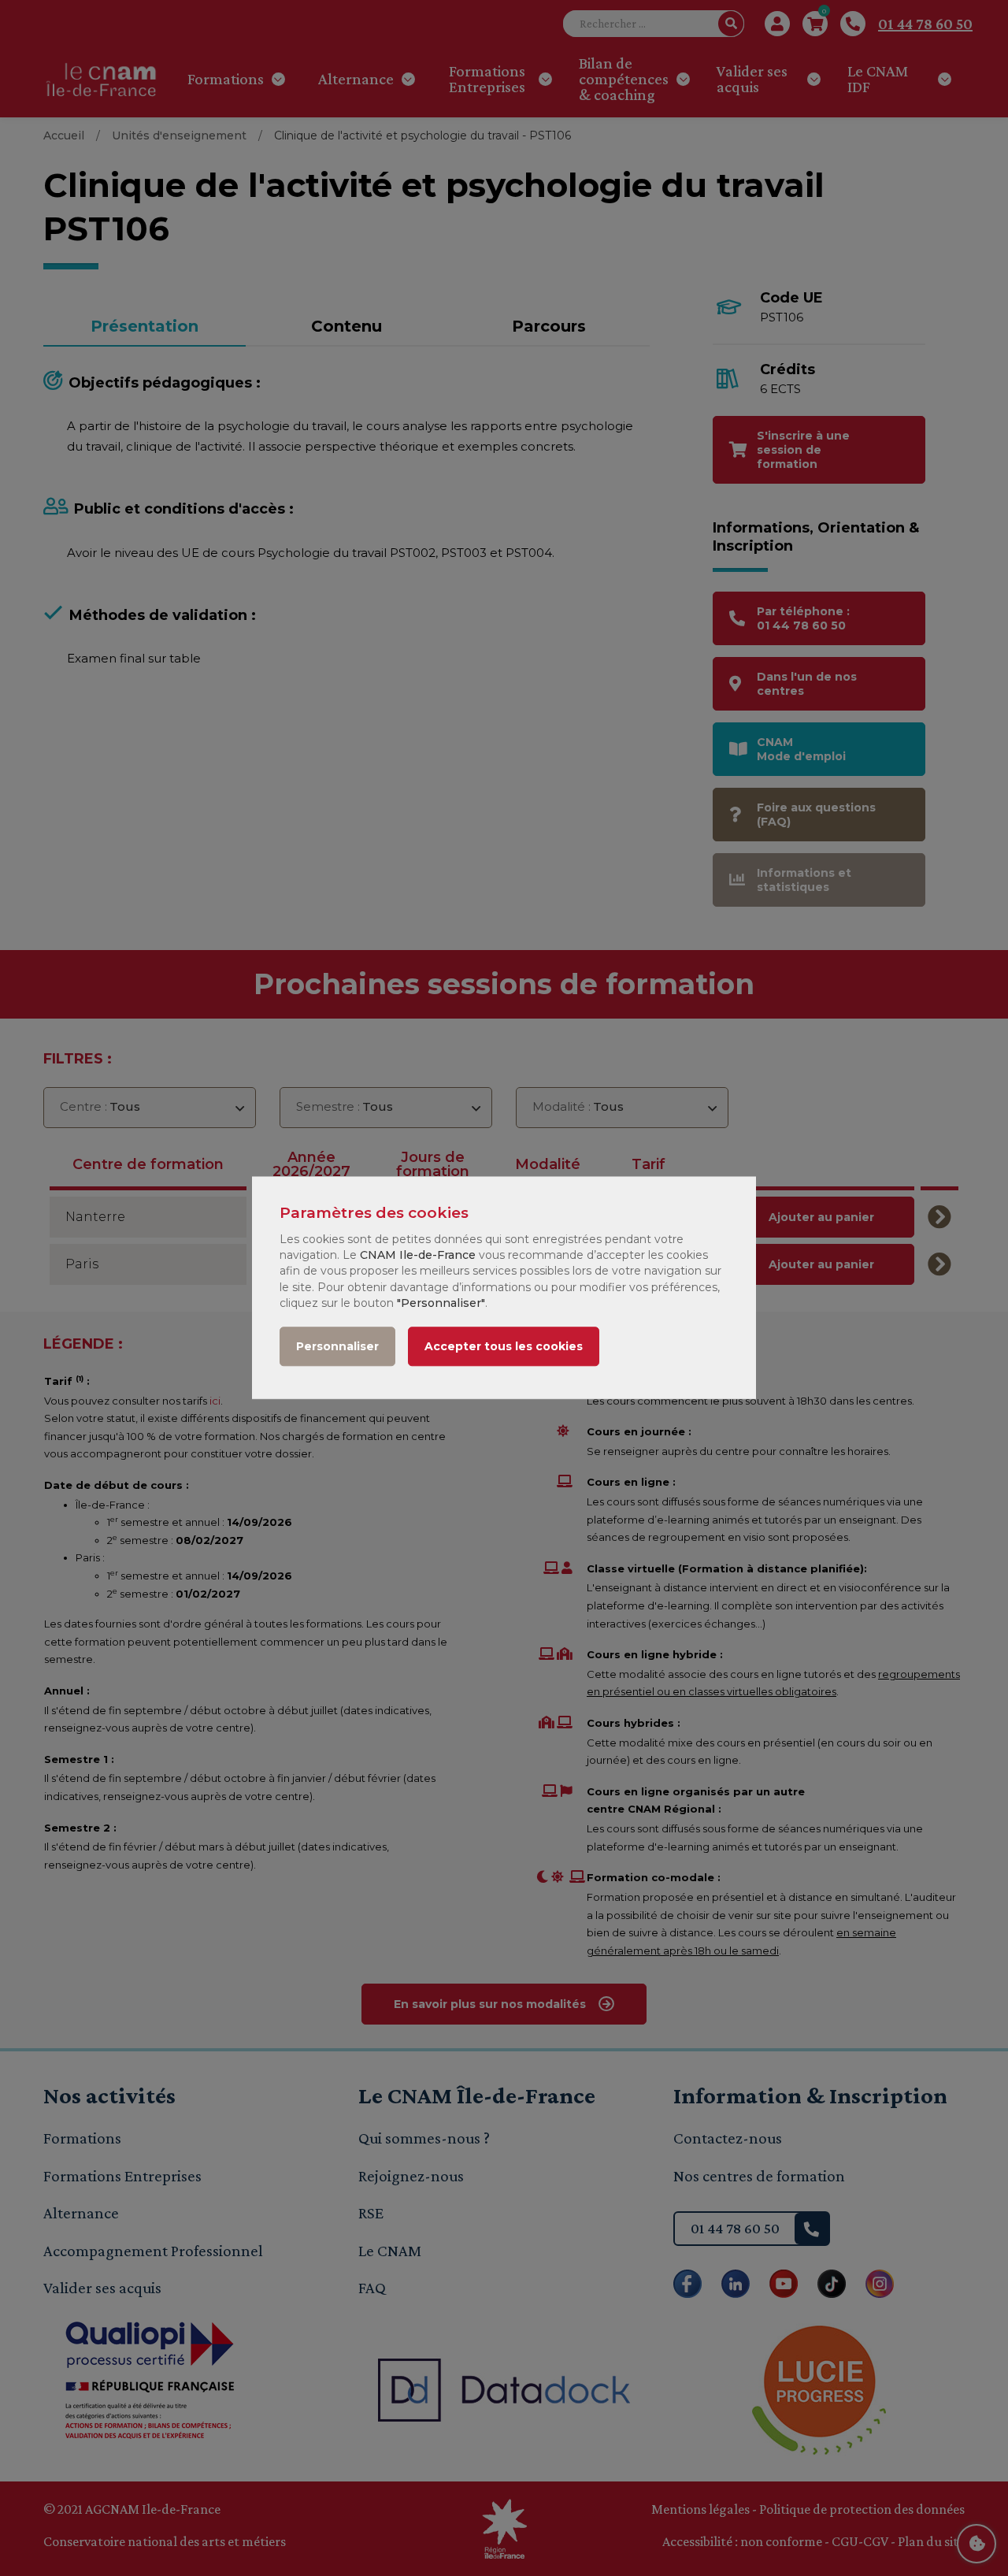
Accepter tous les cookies (504, 1347)
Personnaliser (337, 1347)
